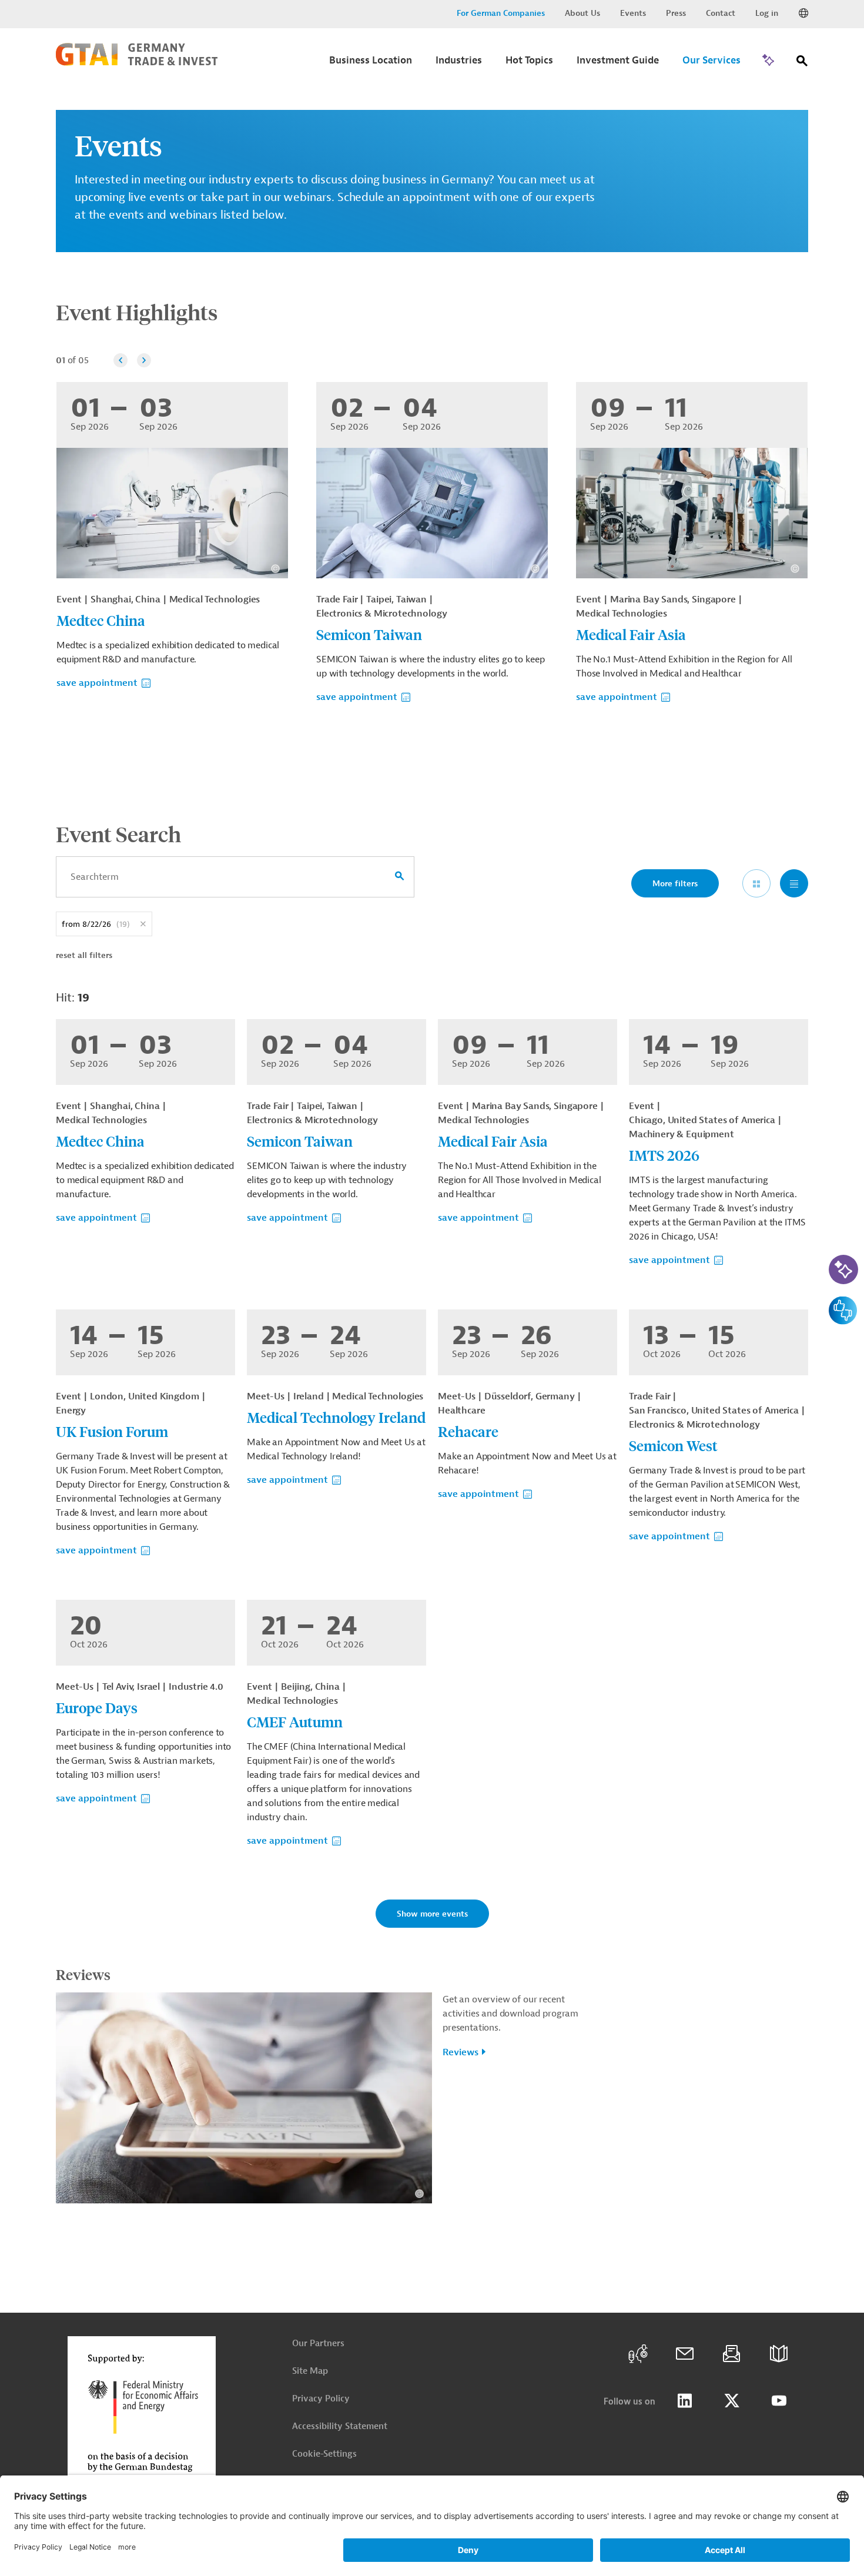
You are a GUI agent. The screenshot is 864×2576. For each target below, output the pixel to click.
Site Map (310, 2371)
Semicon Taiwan (369, 634)
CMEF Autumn (295, 1721)
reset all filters (84, 955)
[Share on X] (732, 2401)
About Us (582, 13)
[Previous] (120, 360)
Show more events (432, 1914)
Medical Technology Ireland (336, 1417)
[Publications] (779, 2354)
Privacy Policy (321, 2399)
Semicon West (673, 1445)
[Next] (144, 360)
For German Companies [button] (501, 13)
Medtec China (101, 620)
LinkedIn (685, 2401)
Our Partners (318, 2344)
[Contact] (685, 2354)
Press (676, 13)
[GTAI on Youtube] (779, 2401)
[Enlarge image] (244, 2098)
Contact (721, 13)
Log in (767, 13)
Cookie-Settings (324, 2454)
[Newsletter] (732, 2354)
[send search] (400, 877)
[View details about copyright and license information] (275, 569)
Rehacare (468, 1431)
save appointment (97, 683)
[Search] (802, 63)
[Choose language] (803, 14)
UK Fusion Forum (112, 1431)
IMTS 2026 (664, 1155)
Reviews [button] (461, 2052)
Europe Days (97, 1707)
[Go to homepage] (137, 63)
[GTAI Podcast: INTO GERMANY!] (638, 2354)
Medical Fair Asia (631, 634)
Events (633, 13)
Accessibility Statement (340, 2426)
